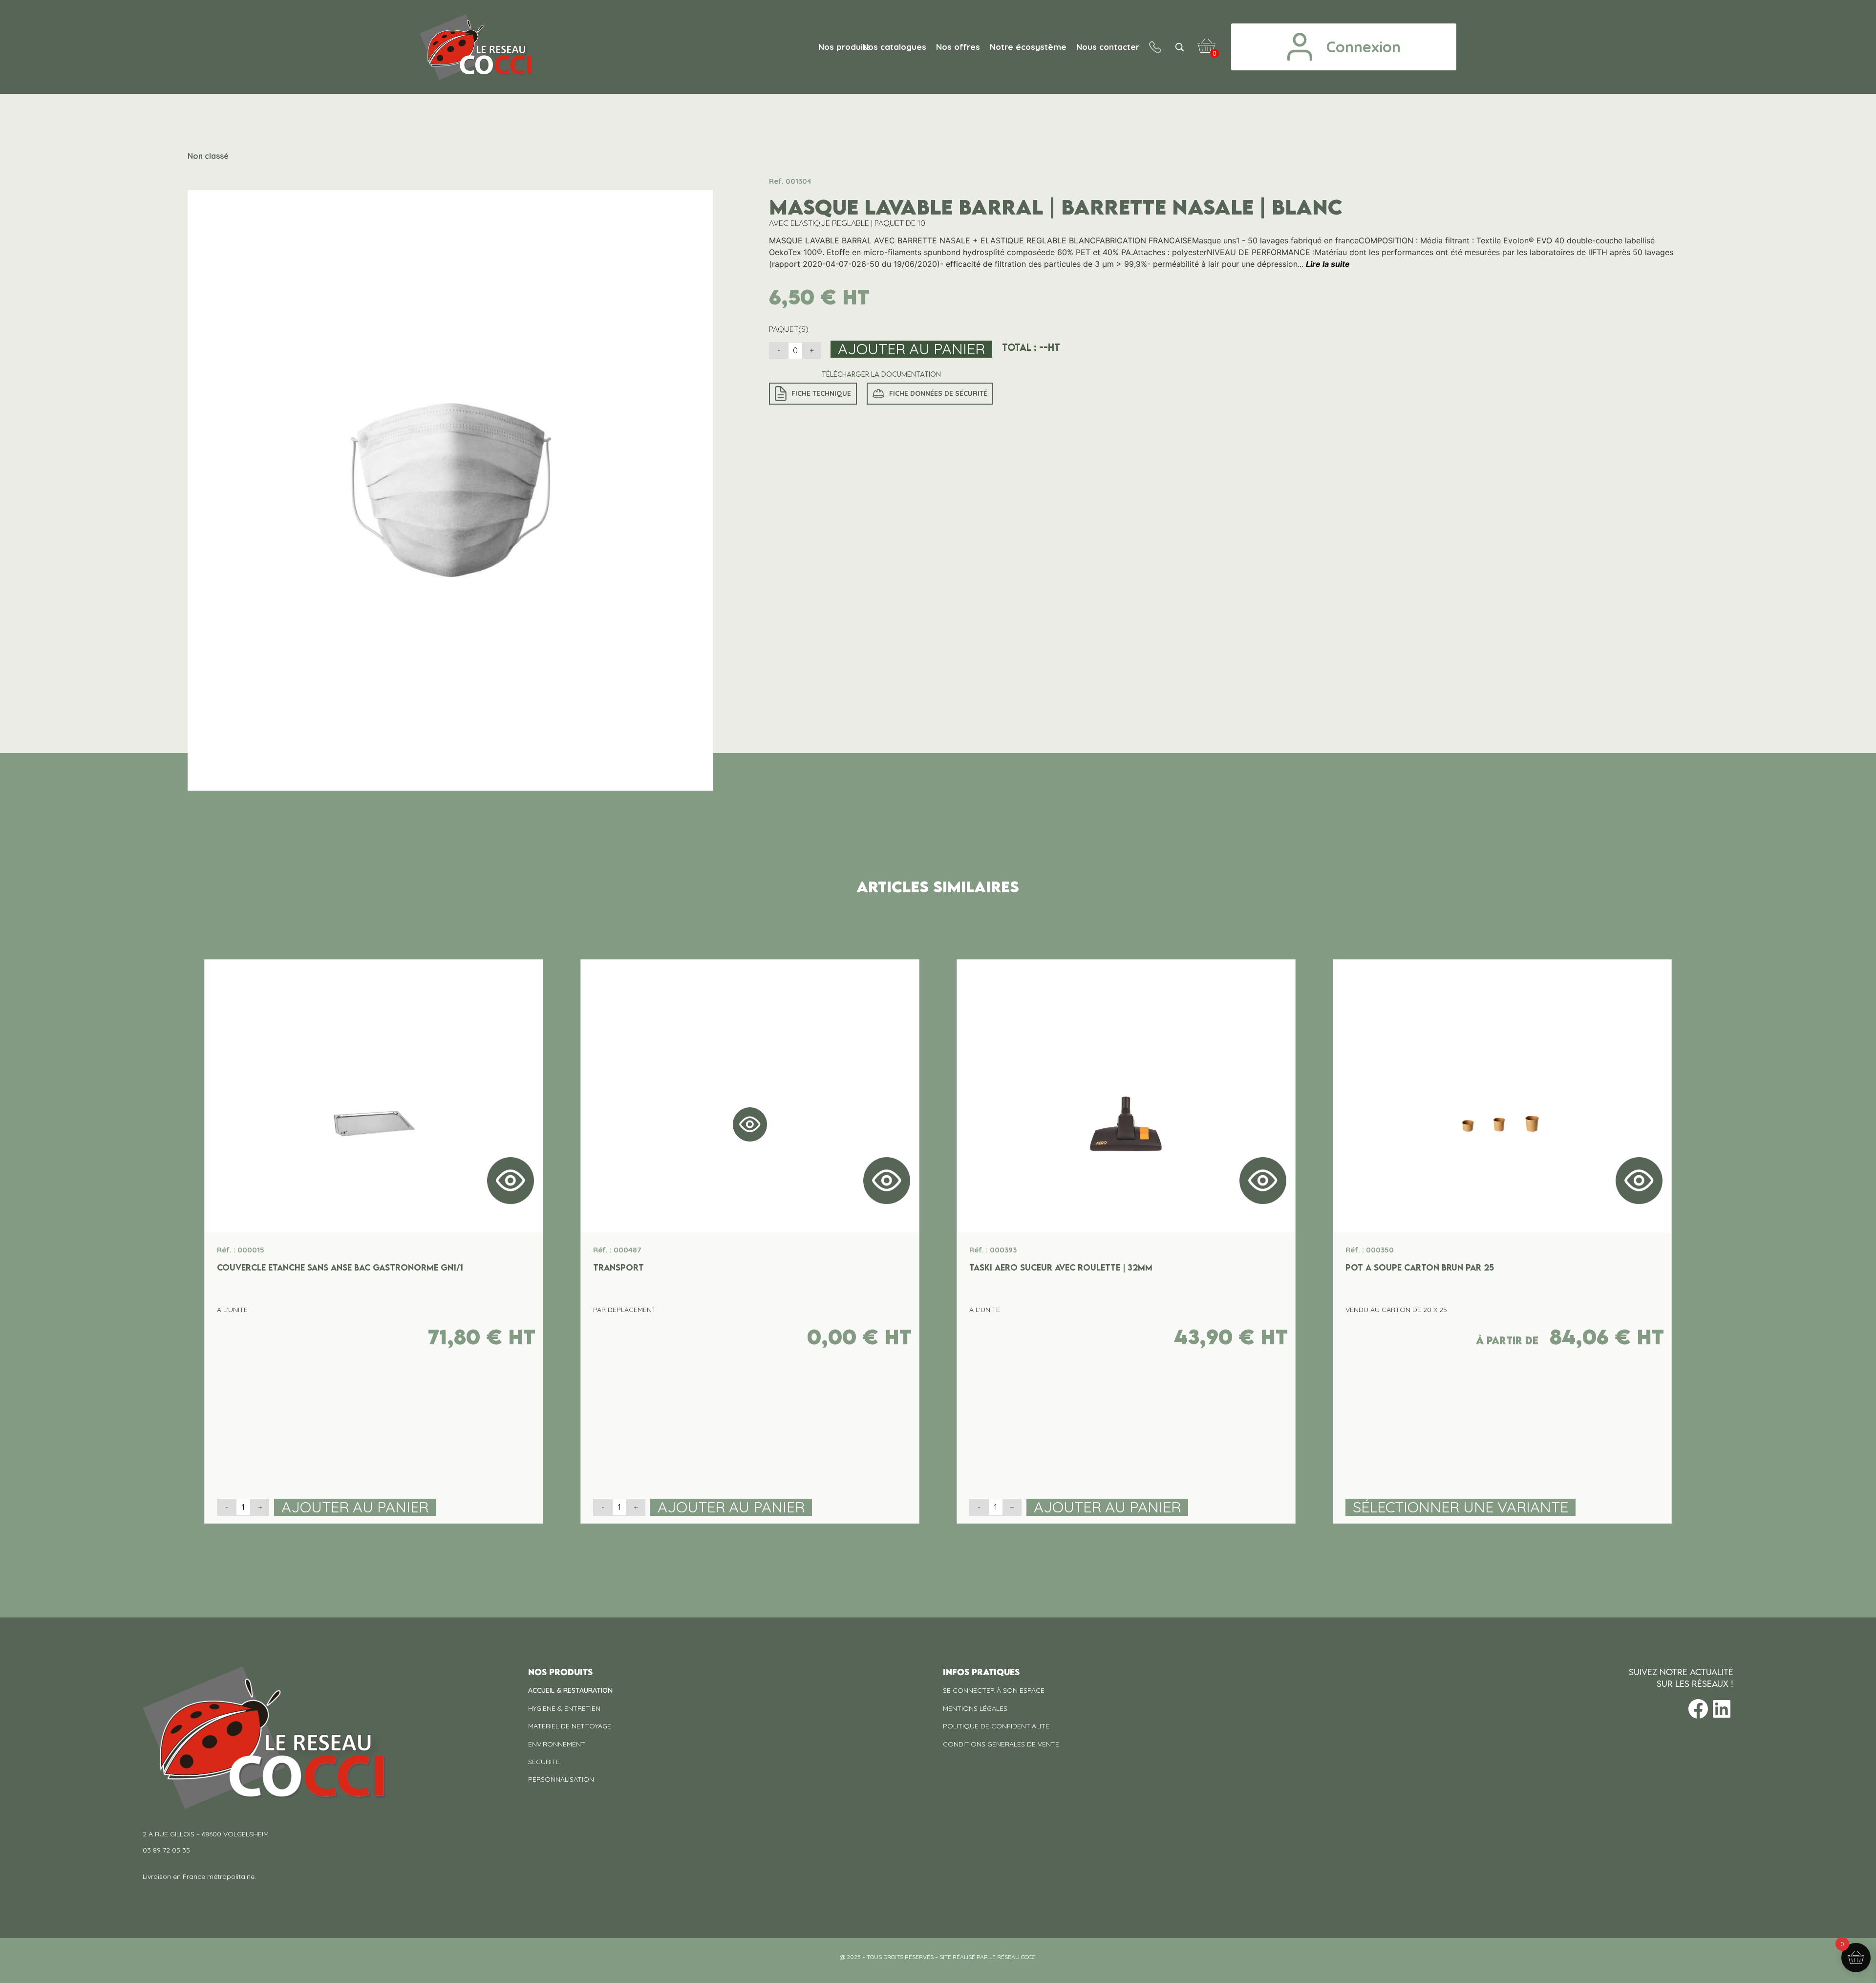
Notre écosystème (1028, 47)
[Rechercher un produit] (1179, 47)
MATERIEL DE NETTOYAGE (570, 1726)
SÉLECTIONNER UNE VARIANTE (1460, 1507)
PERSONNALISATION (561, 1779)
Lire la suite (1328, 264)
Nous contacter (1108, 47)
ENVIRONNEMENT (557, 1744)
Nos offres (958, 47)
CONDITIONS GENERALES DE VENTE (1001, 1744)
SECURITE (544, 1762)
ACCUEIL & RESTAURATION (570, 1690)
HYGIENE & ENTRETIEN (564, 1708)
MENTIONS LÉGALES (975, 1708)
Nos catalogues (894, 47)
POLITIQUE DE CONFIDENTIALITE (996, 1726)
